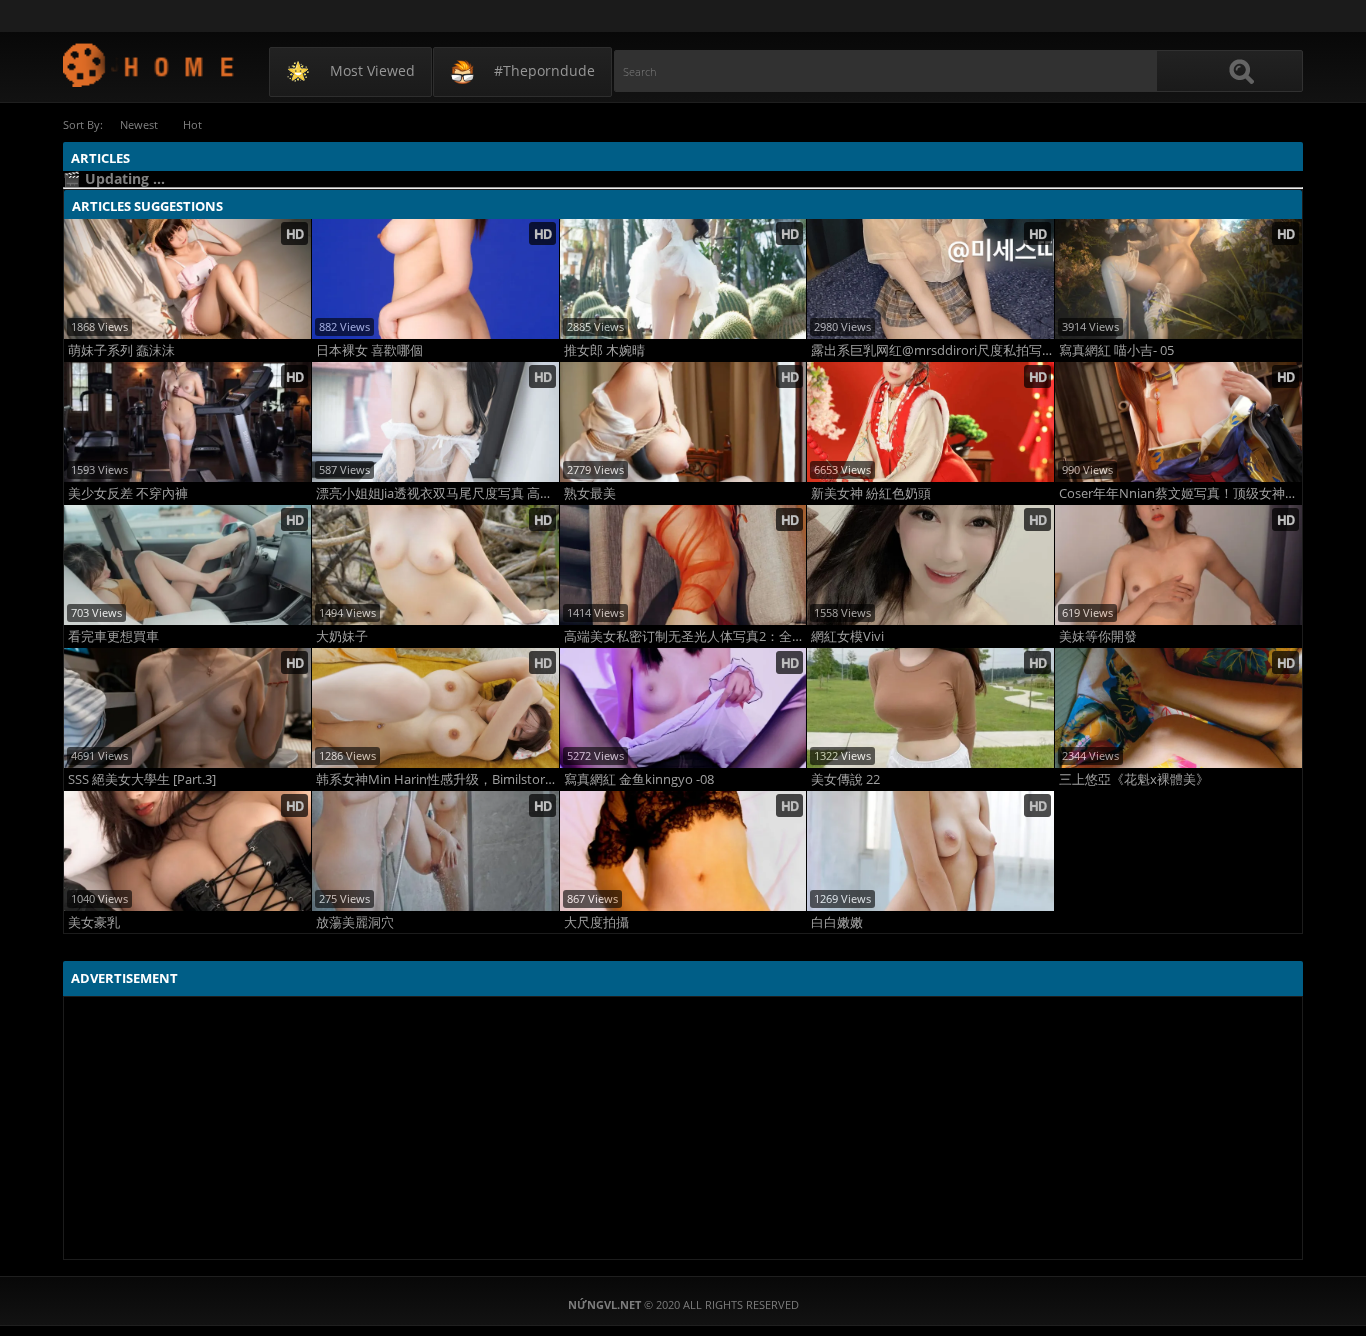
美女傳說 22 (845, 779)
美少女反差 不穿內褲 (128, 493)
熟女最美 (590, 493)
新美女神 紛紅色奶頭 (871, 493)
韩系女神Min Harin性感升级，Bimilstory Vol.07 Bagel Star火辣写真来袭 (437, 779)
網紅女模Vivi (847, 636)
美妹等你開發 (1098, 636)
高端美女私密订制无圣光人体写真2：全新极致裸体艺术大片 (685, 636)
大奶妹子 (342, 636)
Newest (139, 124)
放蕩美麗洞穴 (355, 922)
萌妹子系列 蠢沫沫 (121, 350)
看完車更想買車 (113, 636)
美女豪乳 (94, 922)
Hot (192, 124)
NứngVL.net (149, 64)
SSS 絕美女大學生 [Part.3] (142, 779)
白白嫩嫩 (837, 922)
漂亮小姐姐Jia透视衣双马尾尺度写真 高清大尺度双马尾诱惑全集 (437, 493)
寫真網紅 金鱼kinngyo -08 (639, 779)
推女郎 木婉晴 (604, 350)
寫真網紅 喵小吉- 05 (1116, 350)
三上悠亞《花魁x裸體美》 (1134, 779)
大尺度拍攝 (596, 922)
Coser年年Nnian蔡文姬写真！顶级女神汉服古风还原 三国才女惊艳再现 (1180, 493)
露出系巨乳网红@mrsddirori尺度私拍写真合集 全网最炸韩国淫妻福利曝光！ (932, 350)
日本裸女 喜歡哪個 (369, 350)
